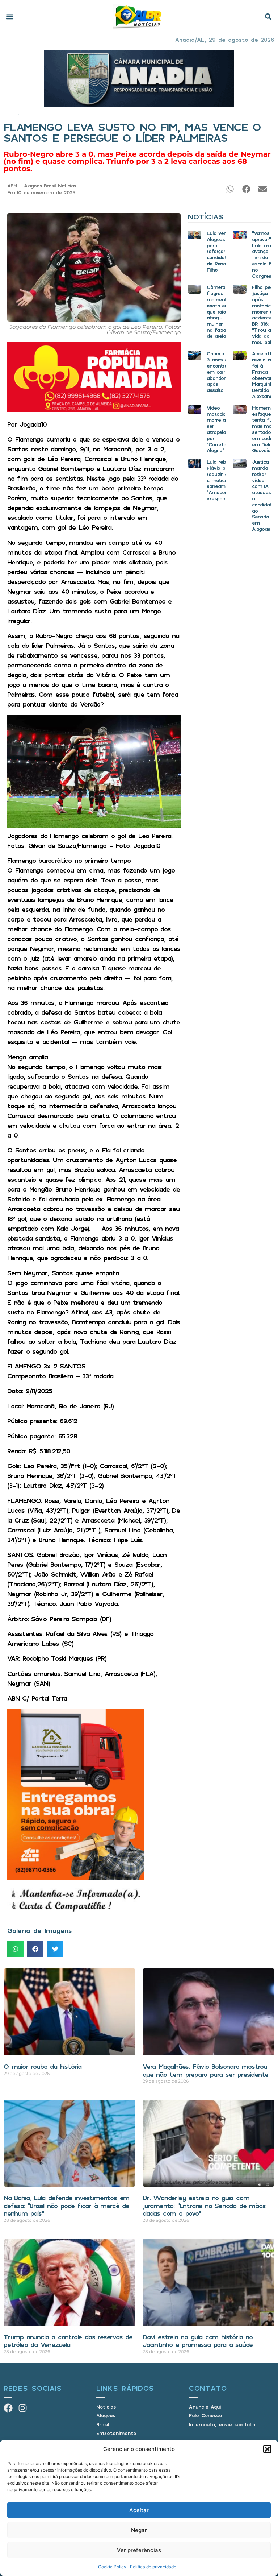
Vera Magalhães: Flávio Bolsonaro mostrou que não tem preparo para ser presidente (205, 2070)
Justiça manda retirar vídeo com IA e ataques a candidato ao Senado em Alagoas (263, 495)
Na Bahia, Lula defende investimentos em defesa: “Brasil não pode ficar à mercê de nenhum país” (66, 2205)
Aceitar (139, 2510)
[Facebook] (8, 2408)
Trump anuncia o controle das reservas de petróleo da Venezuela (68, 2341)
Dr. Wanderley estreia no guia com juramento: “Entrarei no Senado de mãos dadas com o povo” (204, 2205)
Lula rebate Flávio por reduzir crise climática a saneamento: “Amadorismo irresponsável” (222, 480)
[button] (267, 2449)
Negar (139, 2530)
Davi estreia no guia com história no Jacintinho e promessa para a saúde (198, 2341)
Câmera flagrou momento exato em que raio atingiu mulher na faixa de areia (218, 311)
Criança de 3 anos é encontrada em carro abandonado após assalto (221, 372)
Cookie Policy (112, 2567)
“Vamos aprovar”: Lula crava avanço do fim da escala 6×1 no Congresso (264, 254)
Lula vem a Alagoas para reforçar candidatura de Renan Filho (220, 251)
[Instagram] (23, 2408)
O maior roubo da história (43, 2066)
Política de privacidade (153, 2567)
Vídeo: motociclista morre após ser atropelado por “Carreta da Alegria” (221, 429)
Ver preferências (139, 2550)
